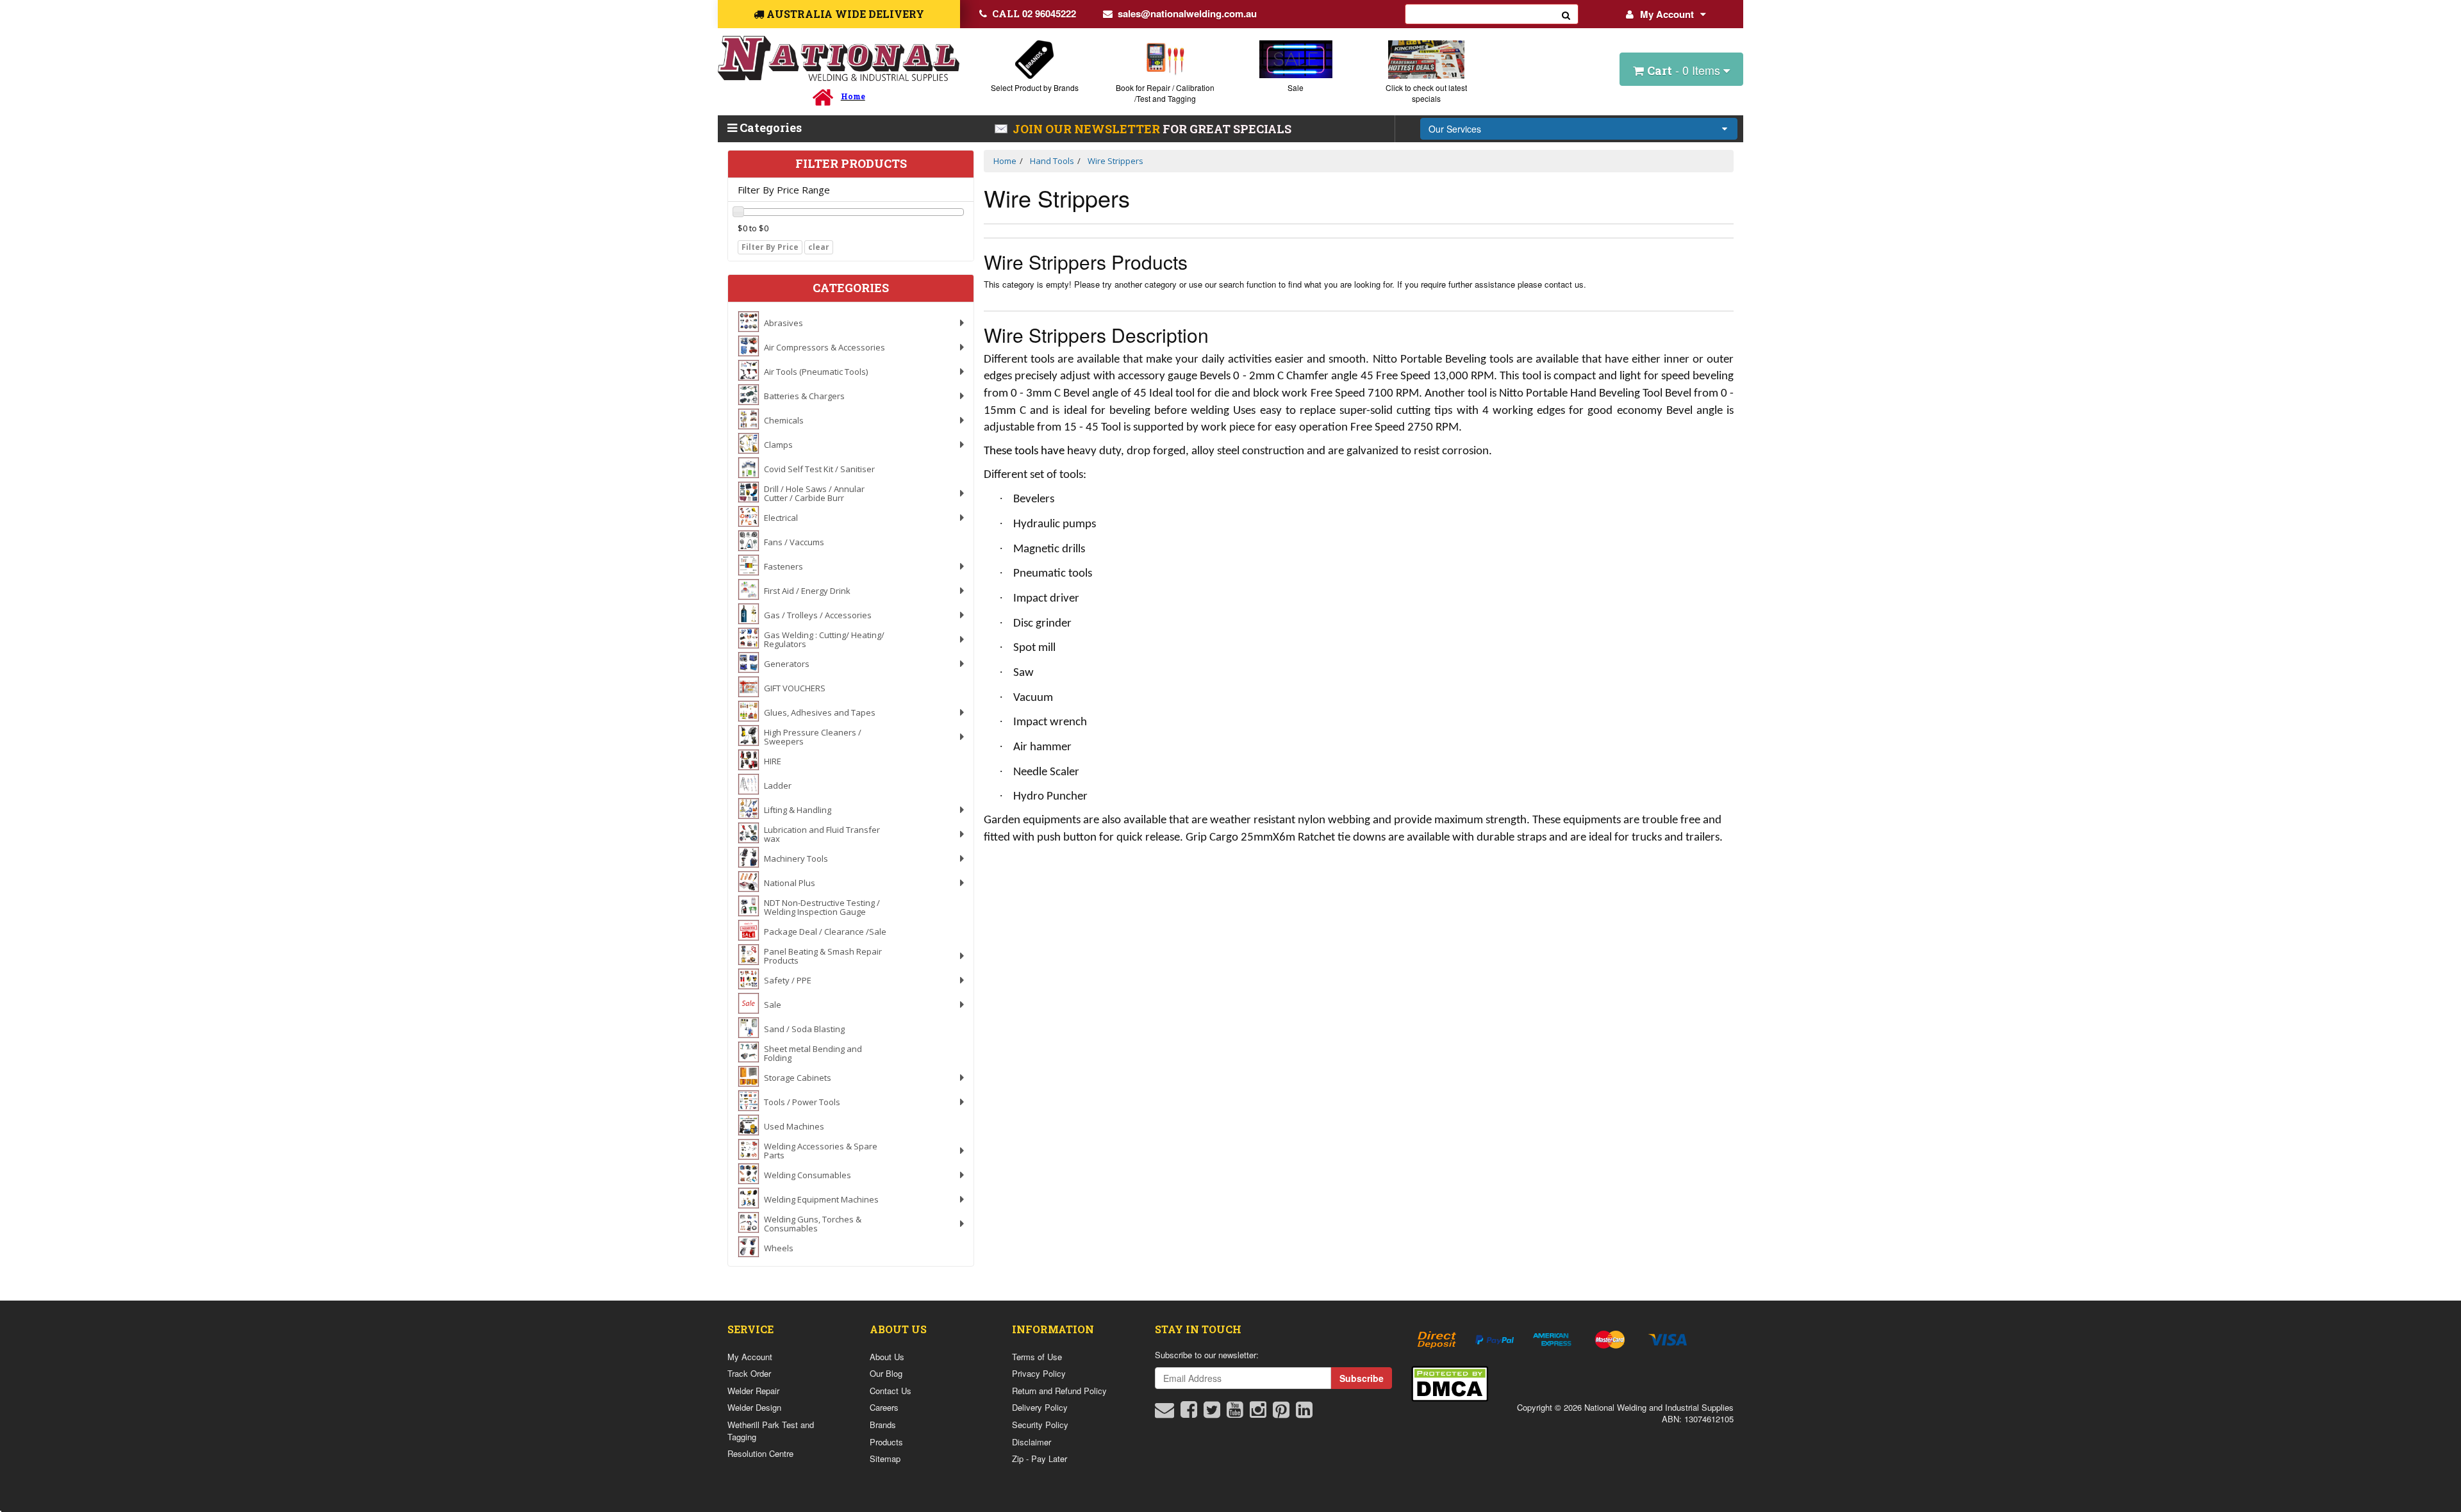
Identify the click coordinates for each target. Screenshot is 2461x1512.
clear (819, 247)
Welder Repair (753, 1391)
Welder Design (754, 1407)
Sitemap (885, 1459)
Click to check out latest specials (1426, 93)
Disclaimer (1032, 1442)
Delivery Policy (1040, 1407)
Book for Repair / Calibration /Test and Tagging (1165, 93)
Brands (883, 1425)
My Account (1667, 14)
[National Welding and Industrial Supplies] (839, 59)
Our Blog (886, 1373)
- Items (1685, 70)
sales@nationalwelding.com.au (1187, 13)
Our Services (1455, 129)
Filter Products (851, 164)
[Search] (1566, 14)
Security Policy (1040, 1425)
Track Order (749, 1373)
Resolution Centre (760, 1453)
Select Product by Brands (1035, 87)
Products (886, 1442)
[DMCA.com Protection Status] (1450, 1382)
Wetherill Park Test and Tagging (771, 1431)
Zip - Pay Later (1040, 1459)
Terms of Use (1037, 1357)
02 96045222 (1034, 13)
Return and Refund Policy (1059, 1391)
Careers (884, 1407)
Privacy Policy (1039, 1373)
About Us (887, 1357)
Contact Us (891, 1391)
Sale (1296, 87)
